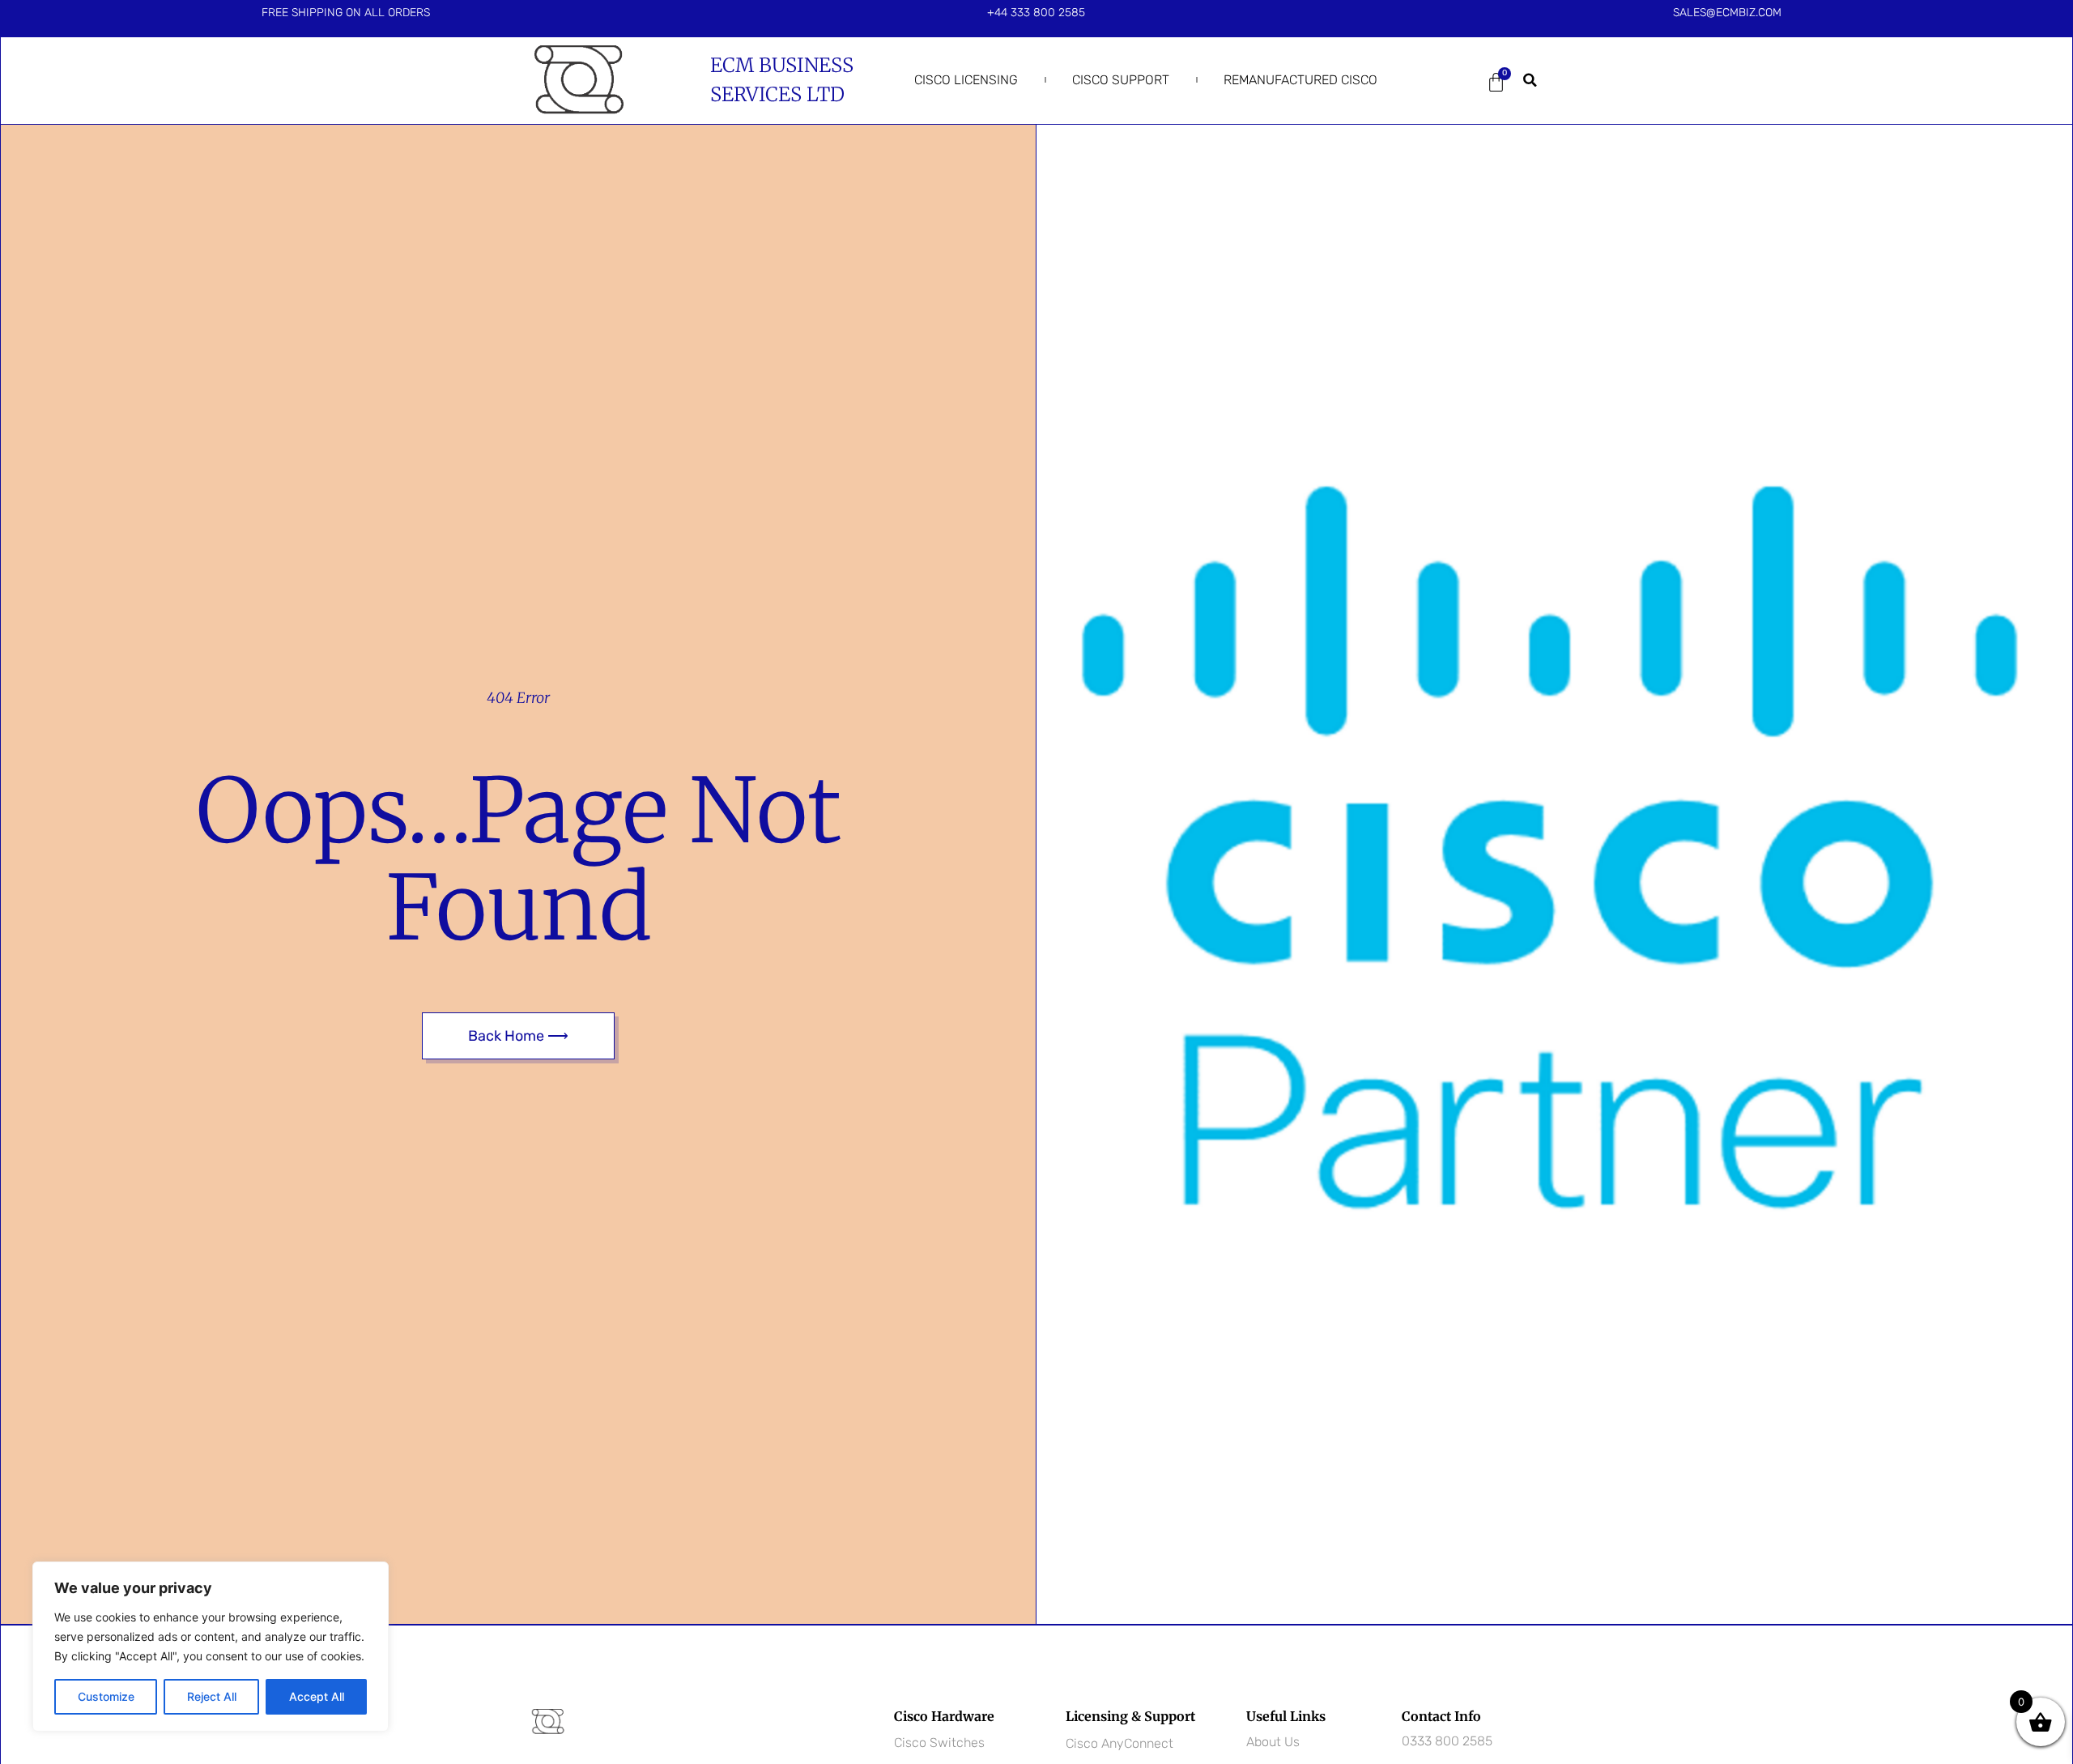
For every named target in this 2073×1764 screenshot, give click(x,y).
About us (1273, 1742)
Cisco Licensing (966, 80)
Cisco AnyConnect (1120, 1743)
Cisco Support (1121, 80)
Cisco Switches (939, 1743)
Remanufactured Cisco (1300, 80)
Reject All (212, 1696)
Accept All (317, 1696)
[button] (1530, 80)
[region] (211, 1647)
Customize (106, 1696)
